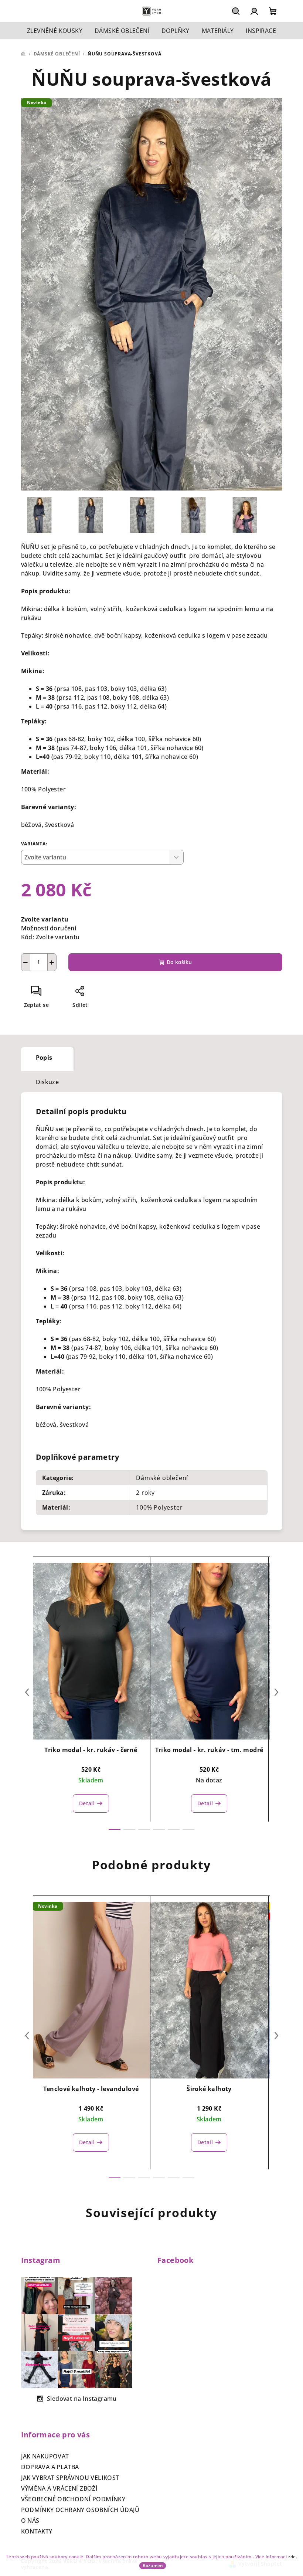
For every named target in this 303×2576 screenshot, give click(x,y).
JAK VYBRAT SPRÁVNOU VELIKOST (70, 2478)
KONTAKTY (37, 2531)
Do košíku (179, 962)
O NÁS (30, 2521)
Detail (87, 1803)
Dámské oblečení (162, 1478)
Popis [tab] (44, 1058)
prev (27, 1692)
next (276, 1692)
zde (292, 2557)
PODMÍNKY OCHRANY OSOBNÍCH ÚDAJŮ (80, 2510)
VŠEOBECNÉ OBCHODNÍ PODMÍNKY (73, 2499)
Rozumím (153, 2565)
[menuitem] (55, 31)
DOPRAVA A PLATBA (50, 2467)
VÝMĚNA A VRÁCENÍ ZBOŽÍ (59, 2488)
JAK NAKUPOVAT (45, 2456)
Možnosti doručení (49, 928)
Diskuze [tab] (47, 1082)
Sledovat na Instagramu (82, 2399)
